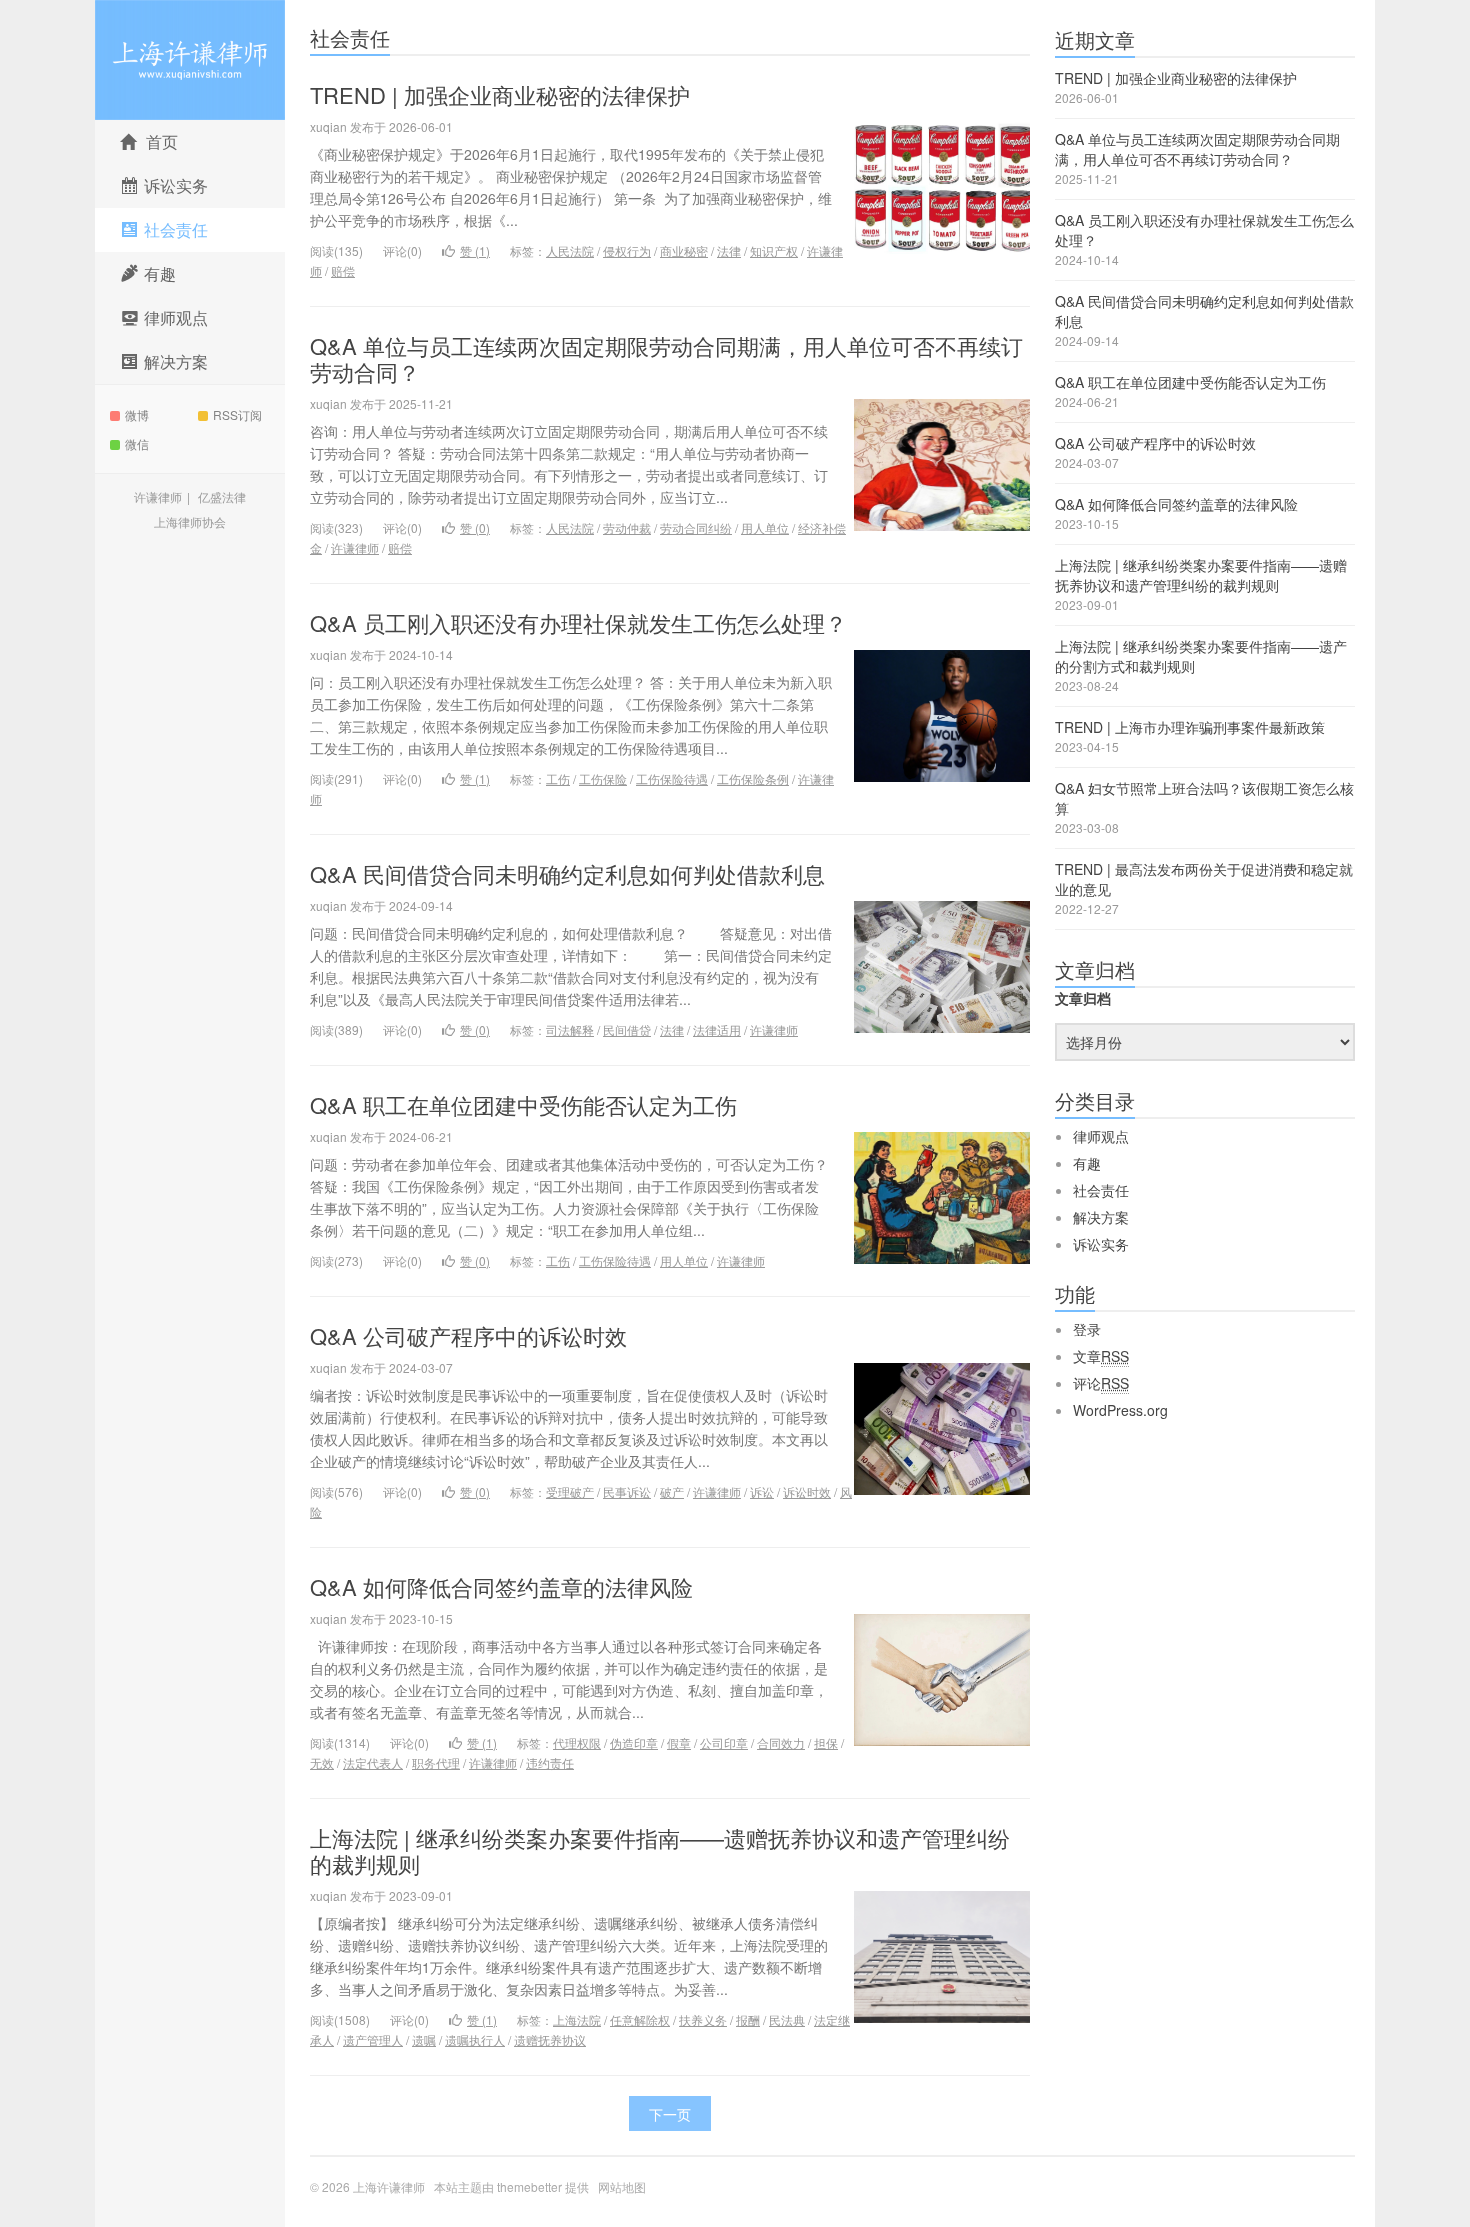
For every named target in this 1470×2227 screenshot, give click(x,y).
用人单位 (765, 527)
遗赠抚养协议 (550, 2039)
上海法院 (577, 2019)
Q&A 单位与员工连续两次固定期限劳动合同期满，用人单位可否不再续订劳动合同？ (666, 358)
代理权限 (577, 1742)
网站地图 (622, 2186)
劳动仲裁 (627, 527)
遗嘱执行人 (475, 2039)
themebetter (529, 2186)
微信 (137, 443)
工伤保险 (603, 778)
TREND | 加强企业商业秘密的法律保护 (500, 94)
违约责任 (550, 1762)
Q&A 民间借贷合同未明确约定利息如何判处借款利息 (567, 873)
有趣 (1087, 1163)
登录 (1087, 1329)
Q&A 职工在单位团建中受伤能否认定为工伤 (523, 1104)
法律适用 (717, 1029)
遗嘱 (424, 2039)
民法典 (787, 2019)
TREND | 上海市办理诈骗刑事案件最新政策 (1190, 727)
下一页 (670, 2114)
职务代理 (436, 1762)
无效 (322, 1762)
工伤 (558, 778)
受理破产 (570, 1491)
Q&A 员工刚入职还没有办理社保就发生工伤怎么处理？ (578, 622)
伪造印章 (634, 1742)
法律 (729, 250)
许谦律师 (158, 496)
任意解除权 (640, 2019)
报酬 (748, 2019)
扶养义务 (703, 2019)
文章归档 (1083, 998)
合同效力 (781, 1742)
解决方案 (1101, 1217)
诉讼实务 (1101, 1244)
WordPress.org (1120, 1410)
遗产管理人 (373, 2039)
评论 (1101, 1383)
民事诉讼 (627, 1491)
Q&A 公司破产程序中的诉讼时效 (468, 1335)
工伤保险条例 (753, 778)
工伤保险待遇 (672, 778)
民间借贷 (627, 1029)
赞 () (475, 250)
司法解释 (570, 1029)
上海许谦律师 (190, 60)
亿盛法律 (222, 496)
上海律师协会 (190, 521)
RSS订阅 (237, 414)
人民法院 (570, 250)
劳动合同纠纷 (696, 527)
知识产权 (774, 250)
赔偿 (343, 270)
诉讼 (762, 1491)
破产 (672, 1491)
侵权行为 (627, 250)
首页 (162, 141)
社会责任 (350, 37)
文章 (1101, 1356)
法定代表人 (373, 1762)
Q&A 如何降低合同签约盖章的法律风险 (501, 1586)
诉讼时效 (807, 1491)
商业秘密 (684, 250)
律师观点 (1101, 1136)
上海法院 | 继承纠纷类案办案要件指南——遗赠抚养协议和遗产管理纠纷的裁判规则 (660, 1850)
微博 (137, 414)
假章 (679, 1742)
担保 (826, 1742)
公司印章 (724, 1742)
